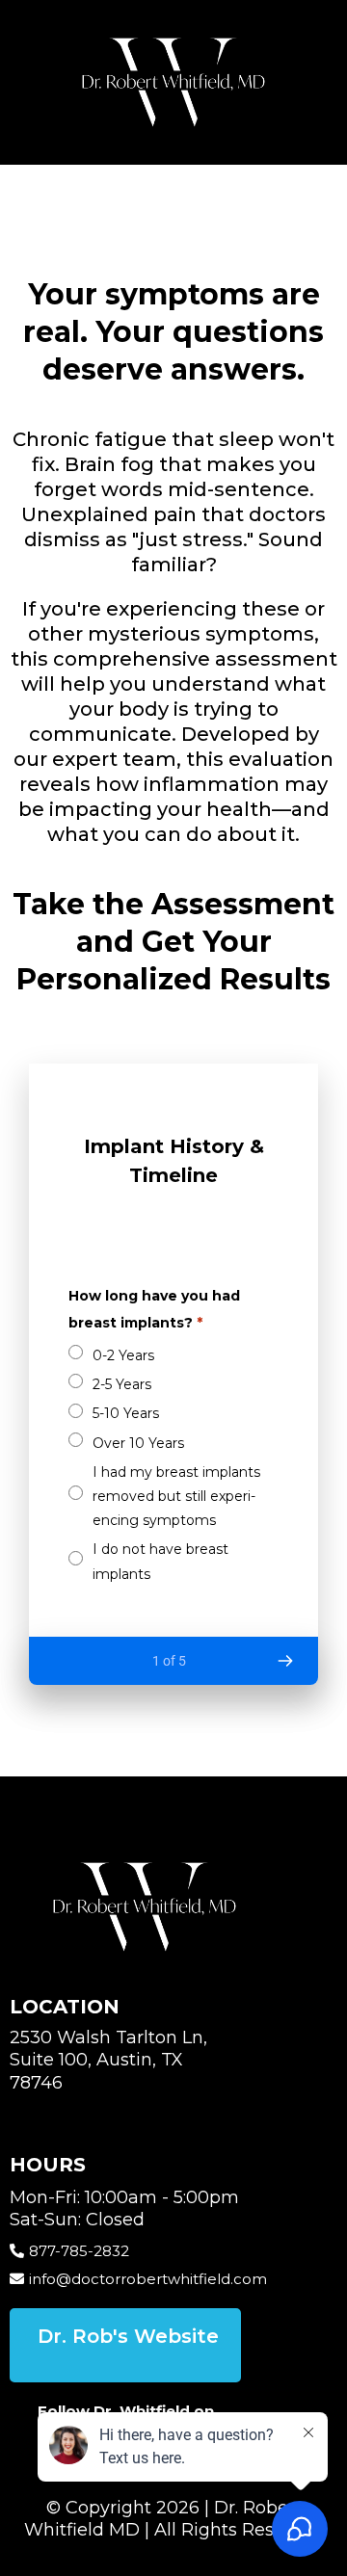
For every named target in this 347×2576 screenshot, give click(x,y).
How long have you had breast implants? (154, 1309)
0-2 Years (123, 1355)
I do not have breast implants (160, 1561)
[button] (284, 1661)
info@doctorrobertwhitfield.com (148, 2279)
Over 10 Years (138, 1443)
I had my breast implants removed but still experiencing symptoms (176, 1496)
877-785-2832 (79, 2251)
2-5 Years (122, 1384)
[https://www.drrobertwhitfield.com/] (173, 82)
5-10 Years (126, 1413)
